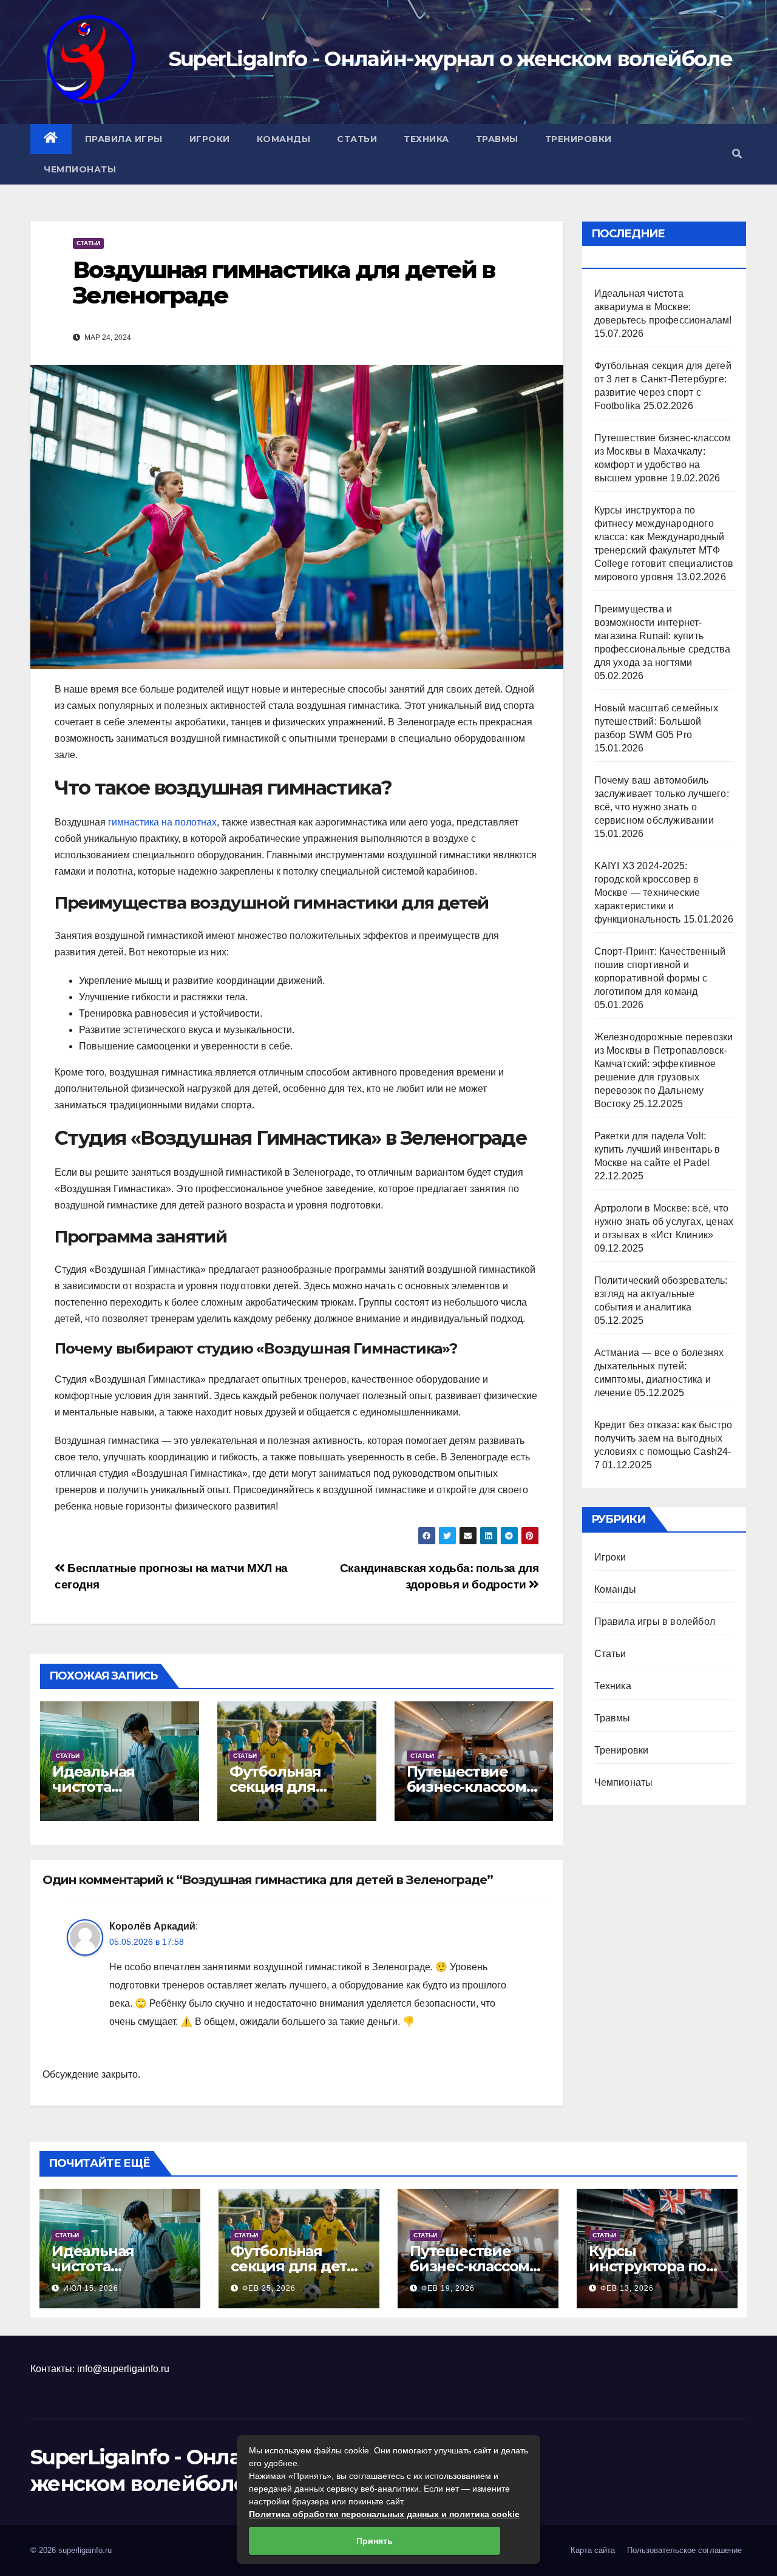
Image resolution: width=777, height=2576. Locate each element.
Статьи (357, 139)
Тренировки (579, 139)
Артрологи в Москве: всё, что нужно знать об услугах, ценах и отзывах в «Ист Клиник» (664, 1222)
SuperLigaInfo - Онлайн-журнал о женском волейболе (451, 59)
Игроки (210, 139)
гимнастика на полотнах (162, 822)
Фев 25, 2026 (269, 2288)
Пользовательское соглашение (684, 2550)
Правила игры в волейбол (655, 1622)
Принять (375, 2541)
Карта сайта (593, 2550)
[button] (737, 154)
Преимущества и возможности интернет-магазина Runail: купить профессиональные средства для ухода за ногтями (663, 636)
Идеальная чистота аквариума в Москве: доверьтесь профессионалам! (663, 307)
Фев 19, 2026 (448, 2288)
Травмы (497, 139)
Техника (426, 139)
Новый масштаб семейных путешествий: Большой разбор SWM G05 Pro (656, 721)
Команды (284, 139)
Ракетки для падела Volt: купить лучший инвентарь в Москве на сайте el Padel (657, 1149)
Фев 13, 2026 (627, 2288)
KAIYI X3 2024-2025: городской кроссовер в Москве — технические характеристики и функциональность (647, 893)
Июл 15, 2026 (91, 2288)
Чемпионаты (80, 169)
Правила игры (124, 139)
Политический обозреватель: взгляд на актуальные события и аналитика (661, 1294)
